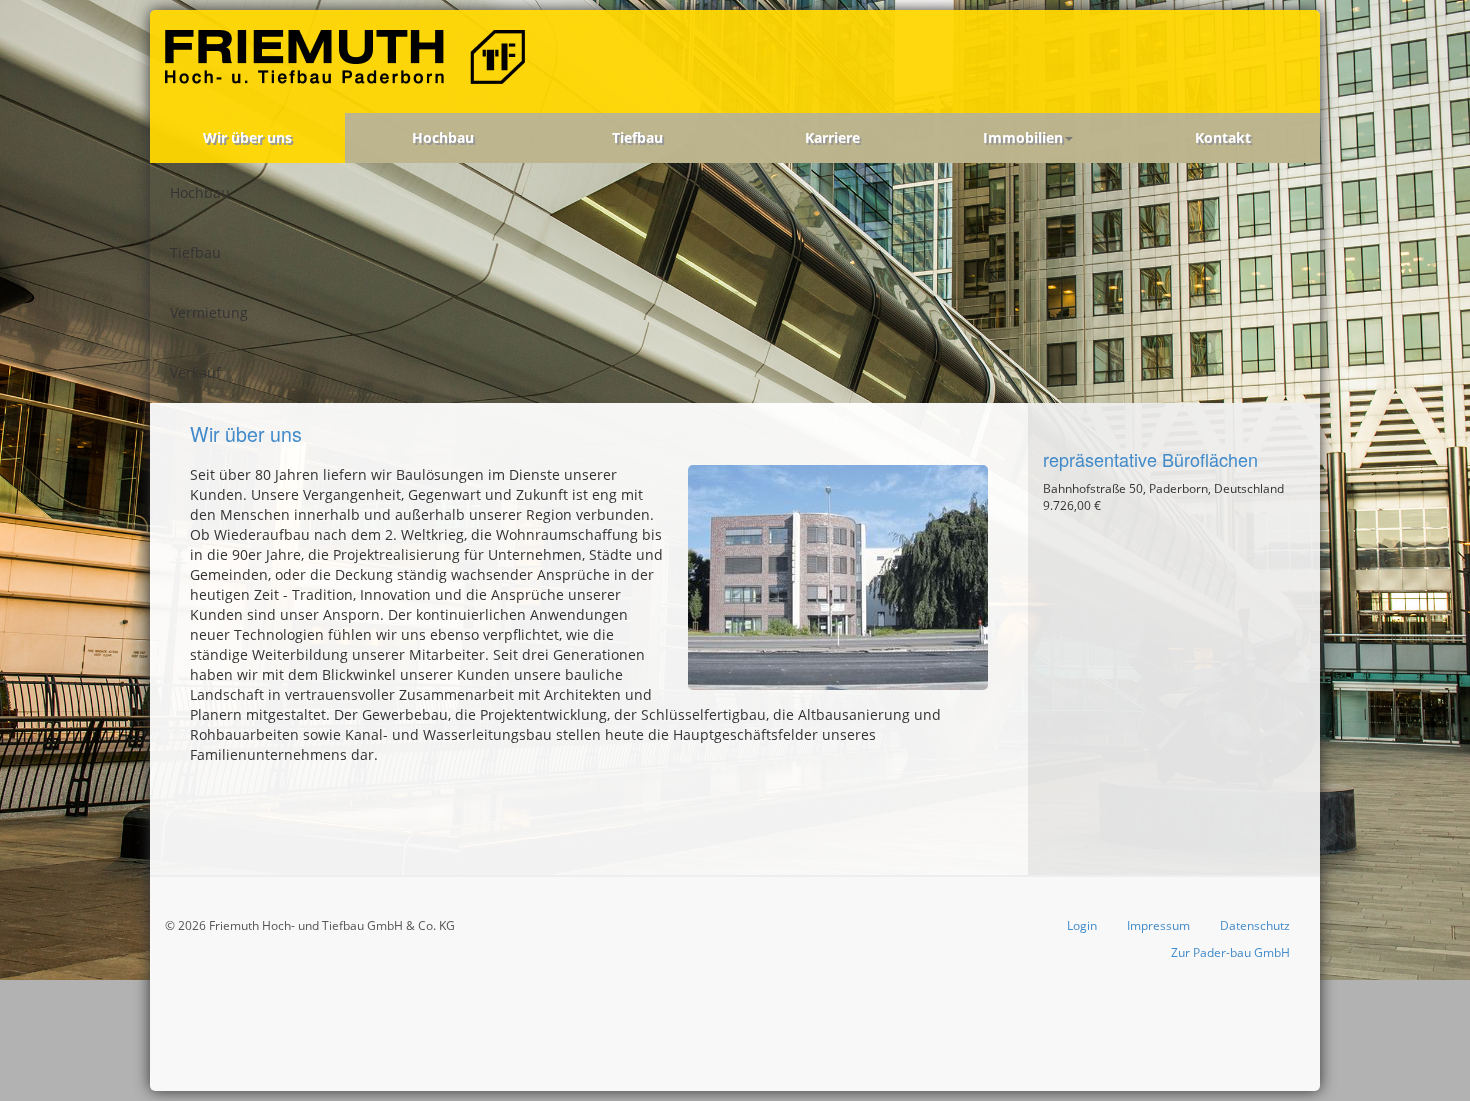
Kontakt (1223, 137)
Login (1082, 925)
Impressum (1158, 925)
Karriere (832, 137)
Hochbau (443, 137)
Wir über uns (247, 137)
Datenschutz (1255, 925)
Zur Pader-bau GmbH (1230, 952)
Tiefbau (637, 137)
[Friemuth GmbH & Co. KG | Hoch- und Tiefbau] (349, 61)
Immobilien (1023, 137)
